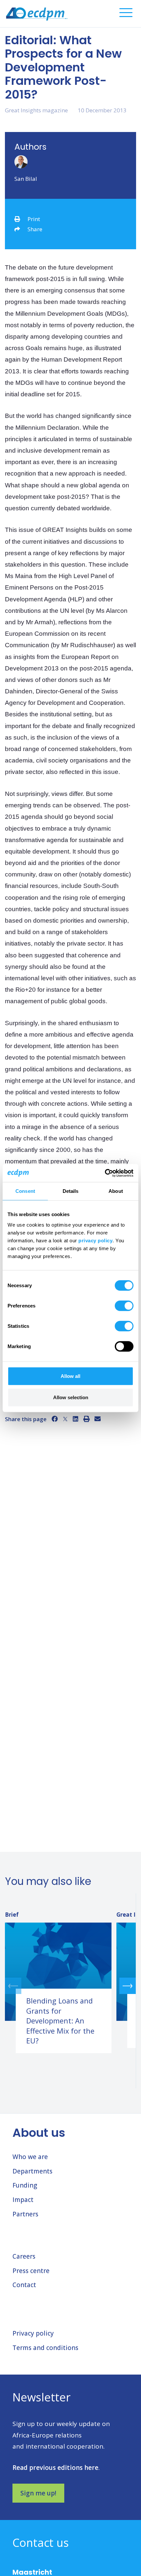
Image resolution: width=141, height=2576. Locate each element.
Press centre (31, 2271)
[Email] (98, 1419)
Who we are (30, 2157)
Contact (24, 2285)
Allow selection (71, 1397)
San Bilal (26, 179)
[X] (65, 1419)
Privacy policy (33, 2333)
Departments (32, 2171)
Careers (24, 2256)
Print (34, 219)
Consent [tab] (25, 1191)
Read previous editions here (55, 2468)
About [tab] (116, 1191)
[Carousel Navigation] (70, 1986)
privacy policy (95, 1240)
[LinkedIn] (76, 1419)
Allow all (70, 1376)
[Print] (86, 1419)
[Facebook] (55, 1419)
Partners (25, 2214)
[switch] (124, 1306)
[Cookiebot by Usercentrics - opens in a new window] (105, 1173)
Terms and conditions (45, 2348)
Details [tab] (71, 1191)
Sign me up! (38, 2493)
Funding (25, 2185)
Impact (23, 2200)
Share (35, 229)
